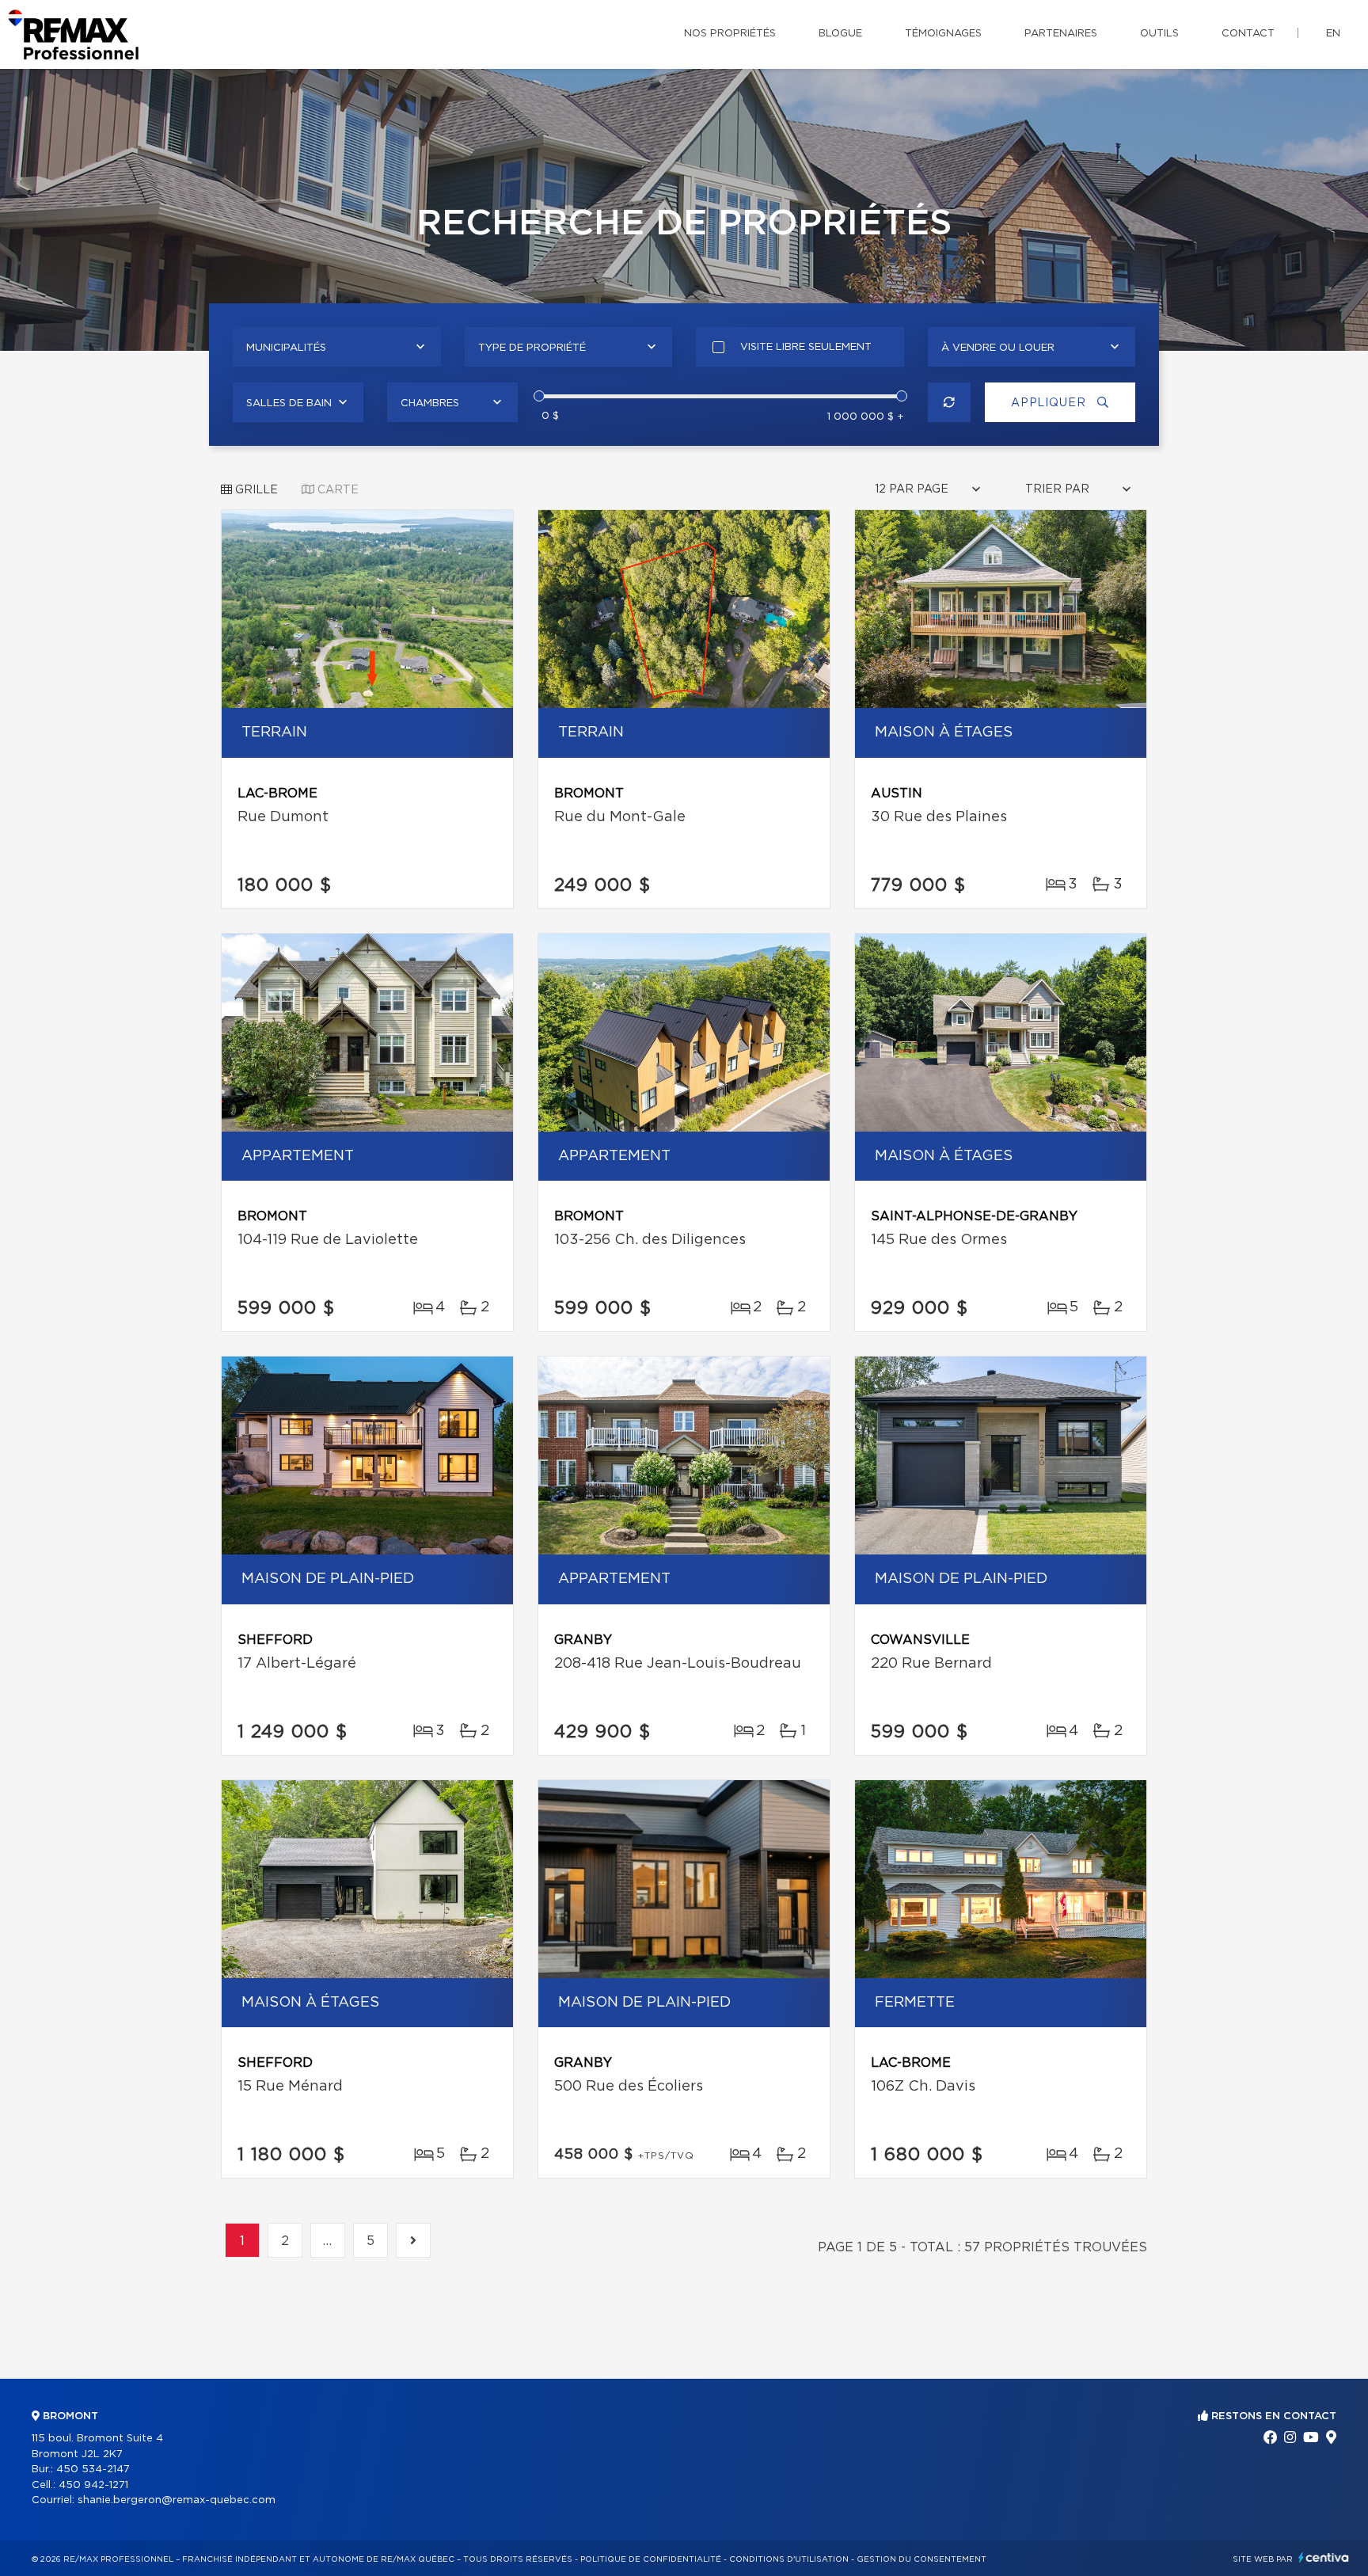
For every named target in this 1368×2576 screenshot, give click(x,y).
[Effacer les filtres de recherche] (950, 402)
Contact (1248, 34)
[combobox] (337, 347)
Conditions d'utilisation (789, 2559)
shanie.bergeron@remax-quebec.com (177, 2500)
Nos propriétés (730, 34)
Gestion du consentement (921, 2559)
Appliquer (1050, 403)
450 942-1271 (93, 2485)
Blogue (840, 34)
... (328, 2241)
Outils (1159, 34)
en (1333, 34)
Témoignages (943, 34)
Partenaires (1061, 34)
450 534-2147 (93, 2469)
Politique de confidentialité (651, 2559)
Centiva (1324, 2557)
